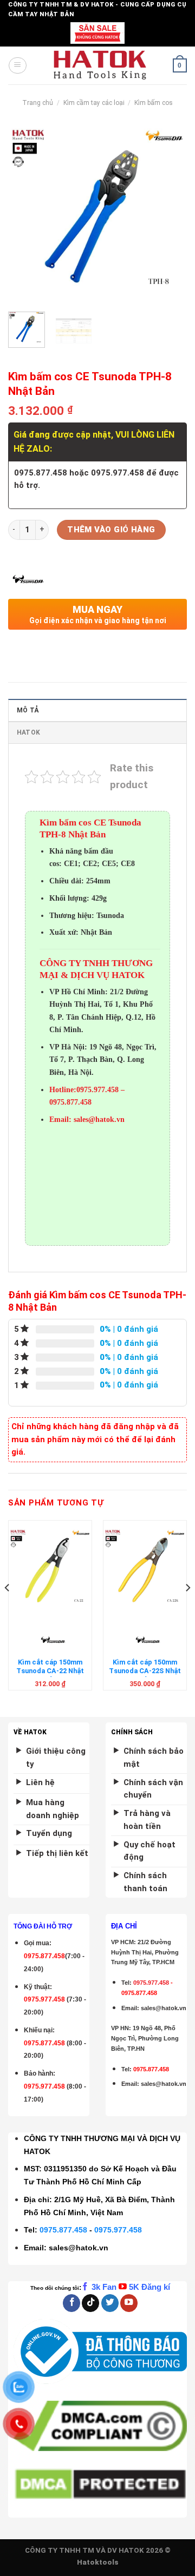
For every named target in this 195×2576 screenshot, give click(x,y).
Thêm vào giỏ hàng (111, 530)
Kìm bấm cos (154, 103)
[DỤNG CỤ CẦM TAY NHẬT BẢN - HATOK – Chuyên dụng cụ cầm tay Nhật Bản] (100, 65)
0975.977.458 (44, 1999)
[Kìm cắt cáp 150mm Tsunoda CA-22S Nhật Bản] (145, 1569)
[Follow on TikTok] (90, 2303)
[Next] (170, 214)
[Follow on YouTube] (129, 2303)
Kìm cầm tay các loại (94, 103)
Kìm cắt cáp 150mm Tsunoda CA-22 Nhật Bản (50, 1671)
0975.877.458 (63, 2230)
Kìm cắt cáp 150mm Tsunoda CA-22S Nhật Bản (145, 1671)
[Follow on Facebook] (71, 2303)
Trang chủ (38, 103)
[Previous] (25, 214)
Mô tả (28, 710)
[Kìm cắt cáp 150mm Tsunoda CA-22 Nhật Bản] (50, 1569)
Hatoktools (98, 2562)
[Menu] (17, 65)
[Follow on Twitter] (110, 2303)
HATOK (28, 732)
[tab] (97, 710)
